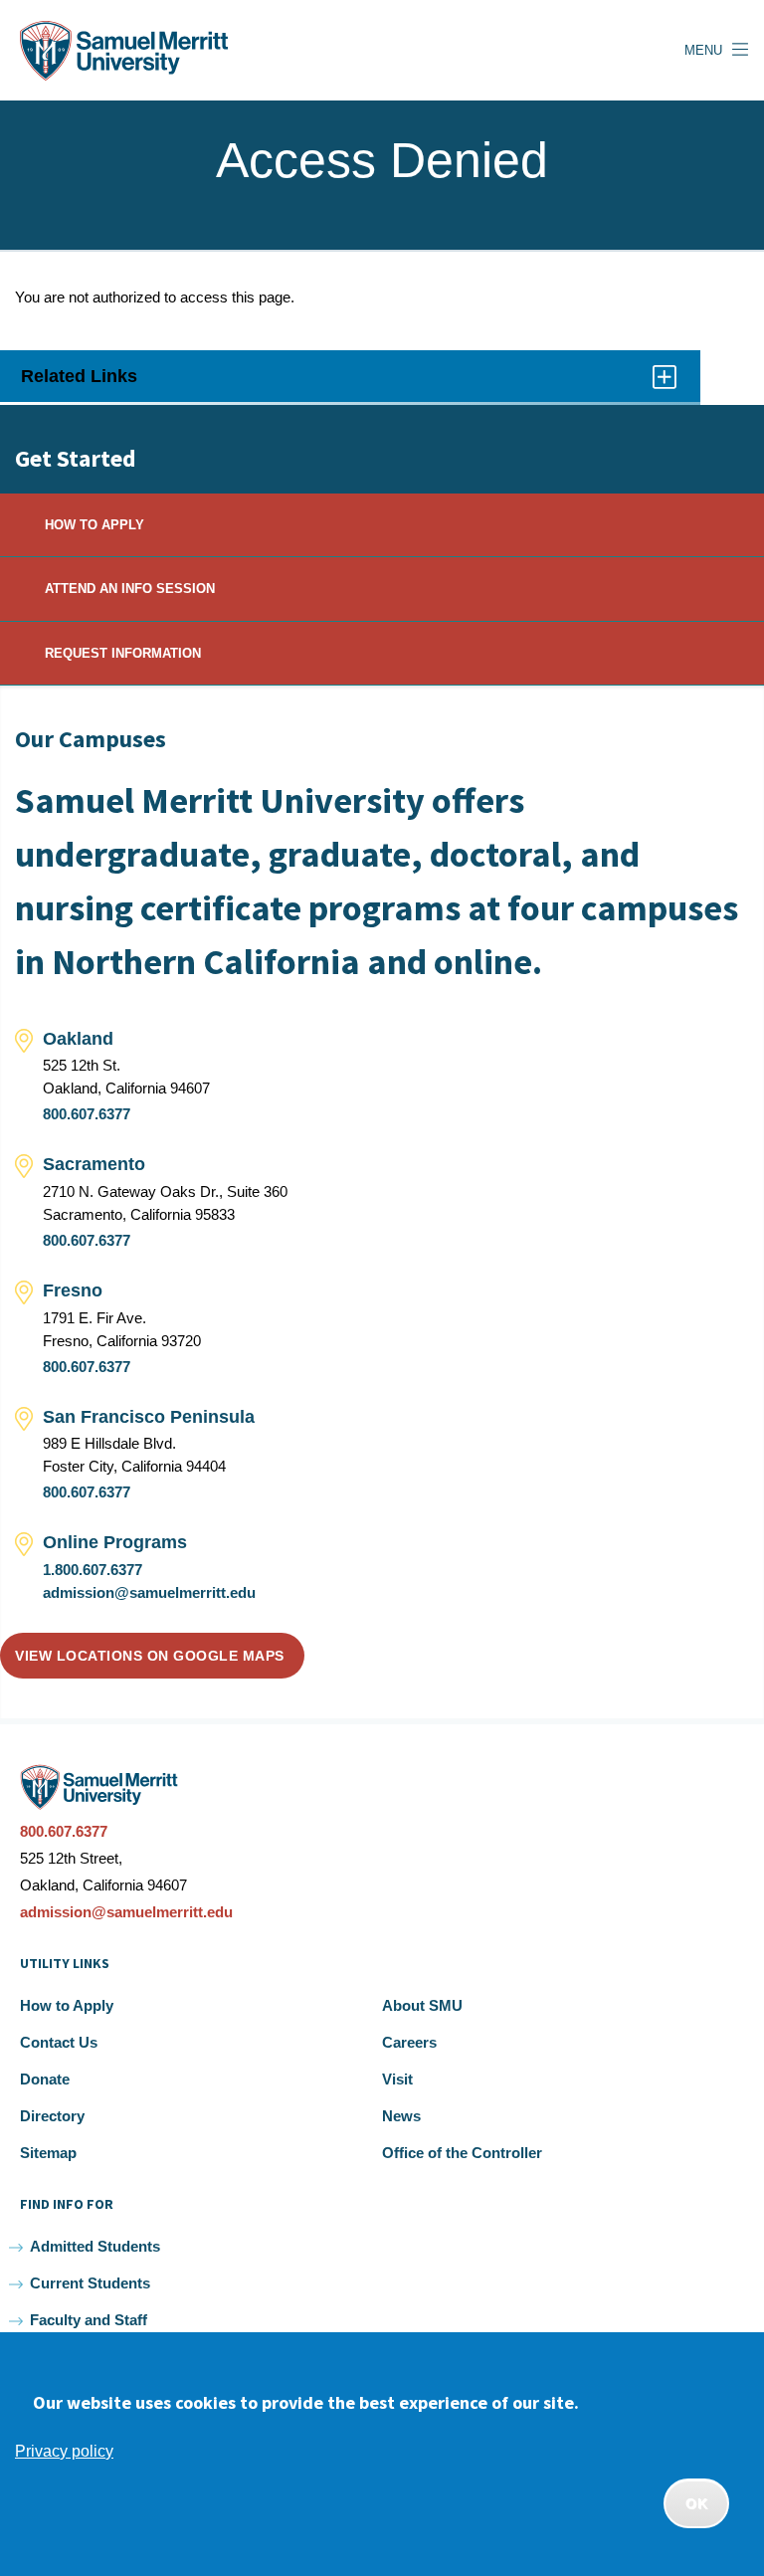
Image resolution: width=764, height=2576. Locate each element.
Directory (52, 2116)
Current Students (90, 2283)
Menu (703, 50)
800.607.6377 (87, 1114)
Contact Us (59, 2042)
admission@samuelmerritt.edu (149, 1592)
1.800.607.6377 (93, 1570)
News (401, 2116)
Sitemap (48, 2153)
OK (696, 2503)
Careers (409, 2042)
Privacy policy (64, 2451)
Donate (45, 2079)
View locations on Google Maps (150, 1656)
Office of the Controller (462, 2153)
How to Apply (67, 2005)
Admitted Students (95, 2246)
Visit (397, 2079)
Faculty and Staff (89, 2320)
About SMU (422, 2005)
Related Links (102, 384)
